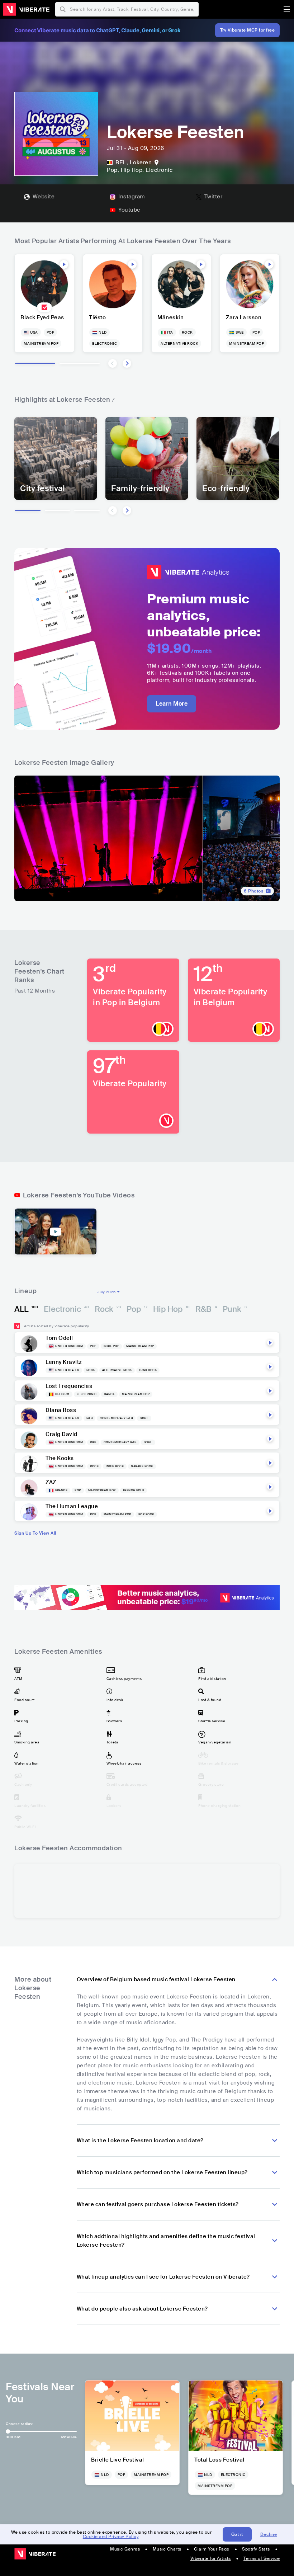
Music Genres (125, 2549)
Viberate (26, 9)
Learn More (172, 704)
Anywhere (69, 2437)
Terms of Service (262, 2558)
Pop (137, 1309)
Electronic (66, 1309)
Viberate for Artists (211, 2558)
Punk (235, 1309)
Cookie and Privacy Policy (111, 2537)
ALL (26, 1309)
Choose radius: (19, 2424)
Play (64, 264)
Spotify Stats (256, 2549)
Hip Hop (171, 1309)
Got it (237, 2534)
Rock (108, 1309)
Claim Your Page (212, 2549)
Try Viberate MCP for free (248, 30)
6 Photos (253, 891)
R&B (206, 1309)
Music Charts (167, 2549)
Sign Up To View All (35, 1533)
